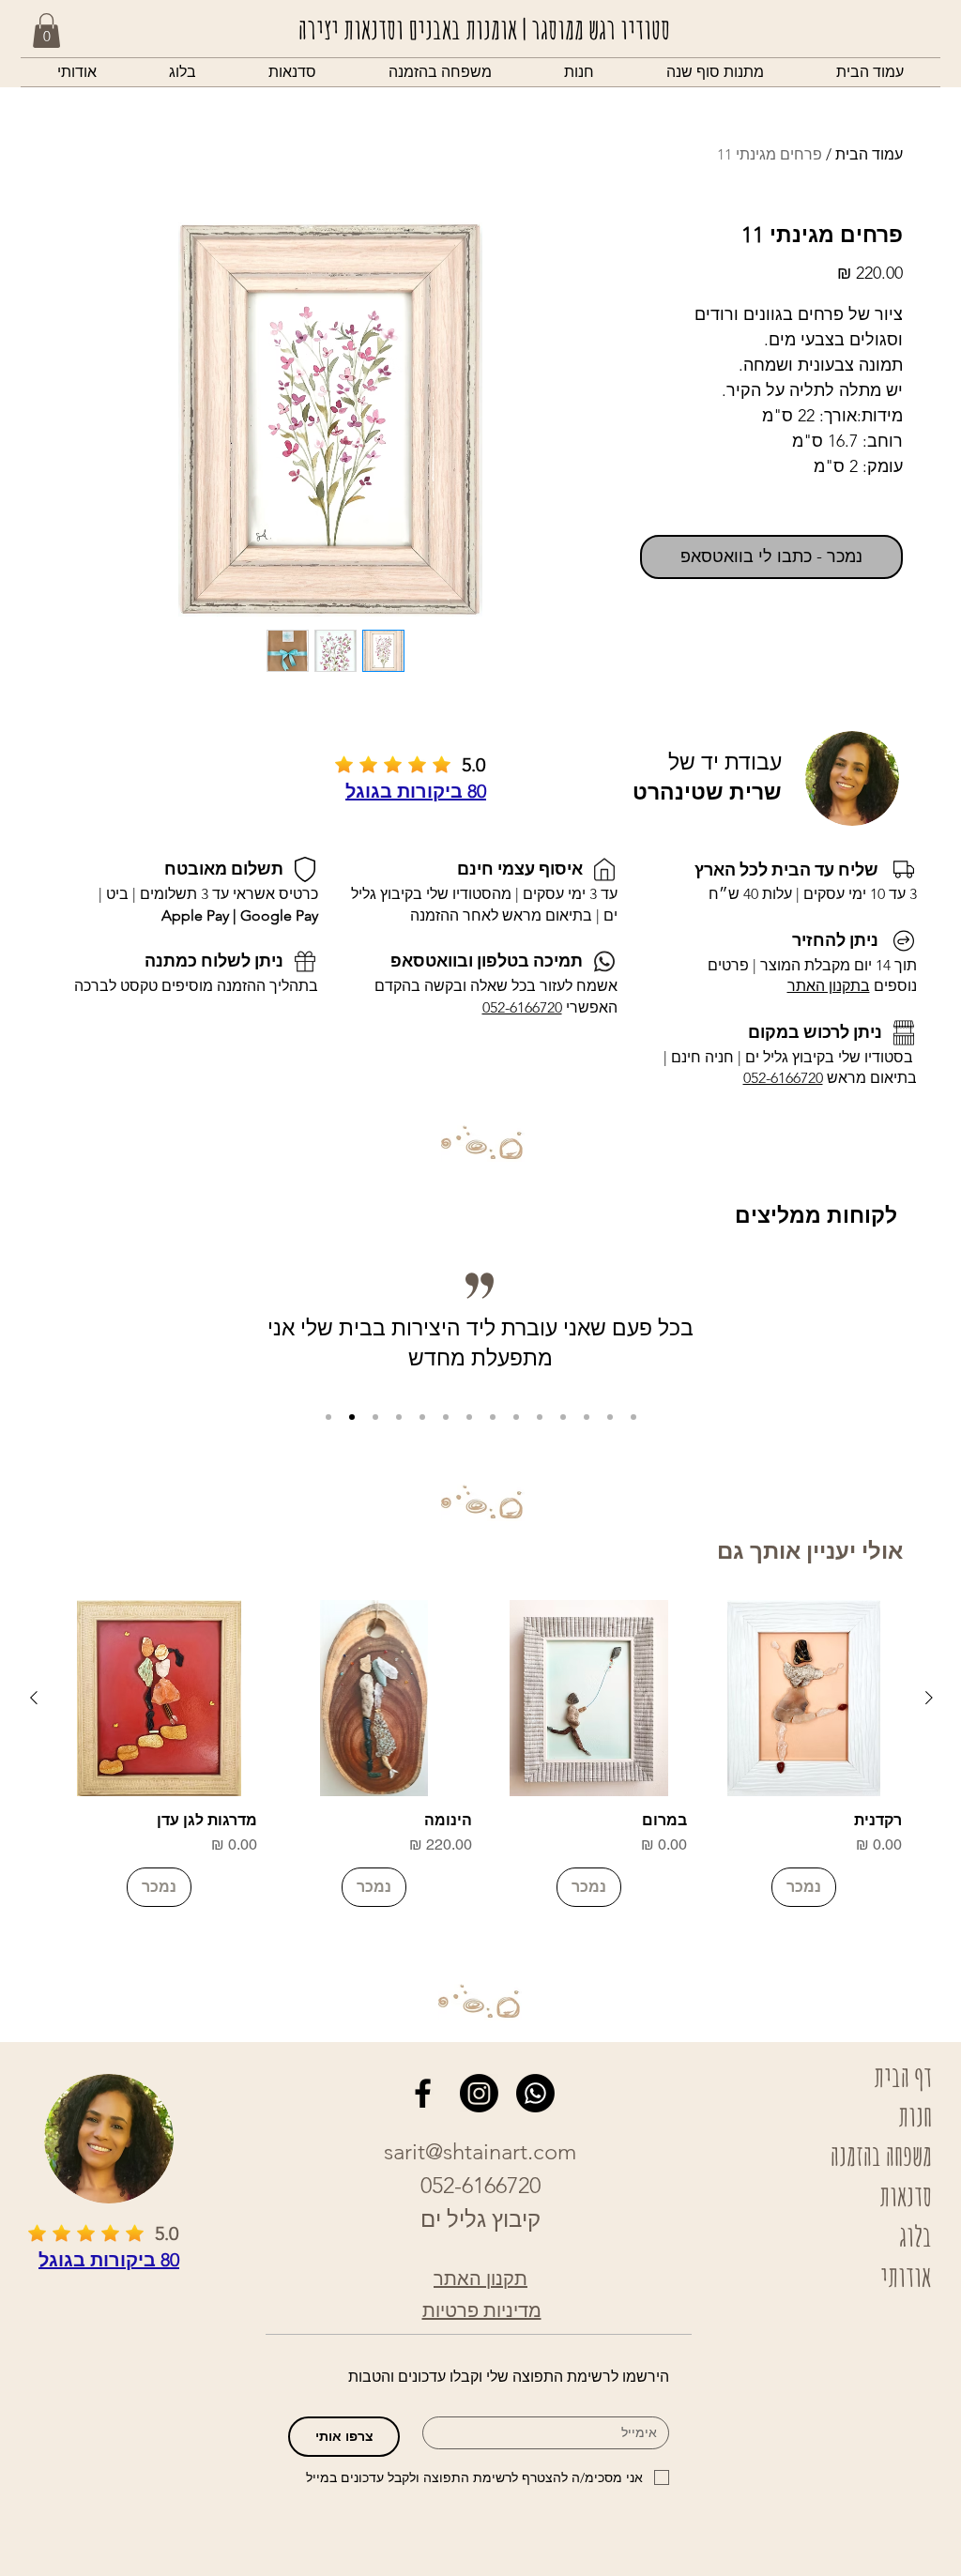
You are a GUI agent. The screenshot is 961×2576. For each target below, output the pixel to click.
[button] (579, 72)
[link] (46, 30)
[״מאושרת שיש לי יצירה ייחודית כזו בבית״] (328, 1417)
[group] (481, 1753)
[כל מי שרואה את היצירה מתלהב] (375, 1417)
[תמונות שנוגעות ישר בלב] (516, 1417)
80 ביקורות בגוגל (416, 791)
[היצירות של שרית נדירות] (422, 1417)
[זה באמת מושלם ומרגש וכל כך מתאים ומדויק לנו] (540, 1417)
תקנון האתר (480, 2279)
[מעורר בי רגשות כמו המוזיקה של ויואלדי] (587, 1417)
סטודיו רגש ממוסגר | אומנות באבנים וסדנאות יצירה (484, 29)
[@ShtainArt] (423, 2093)
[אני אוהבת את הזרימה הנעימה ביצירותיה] (563, 1417)
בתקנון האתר (829, 986)
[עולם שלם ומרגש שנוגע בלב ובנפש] (493, 1417)
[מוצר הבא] (34, 1698)
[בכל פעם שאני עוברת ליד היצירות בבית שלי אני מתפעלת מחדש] (352, 1417)
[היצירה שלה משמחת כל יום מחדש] (399, 1417)
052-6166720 (783, 1078)
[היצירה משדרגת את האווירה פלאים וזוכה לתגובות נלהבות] (469, 1417)
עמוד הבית (869, 154)
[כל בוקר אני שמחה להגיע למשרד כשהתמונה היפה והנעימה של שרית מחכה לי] (610, 1417)
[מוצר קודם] (929, 1698)
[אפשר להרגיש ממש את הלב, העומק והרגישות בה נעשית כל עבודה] (633, 1417)
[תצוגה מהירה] (804, 1698)
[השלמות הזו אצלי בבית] (446, 1417)
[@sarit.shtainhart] (479, 2093)
